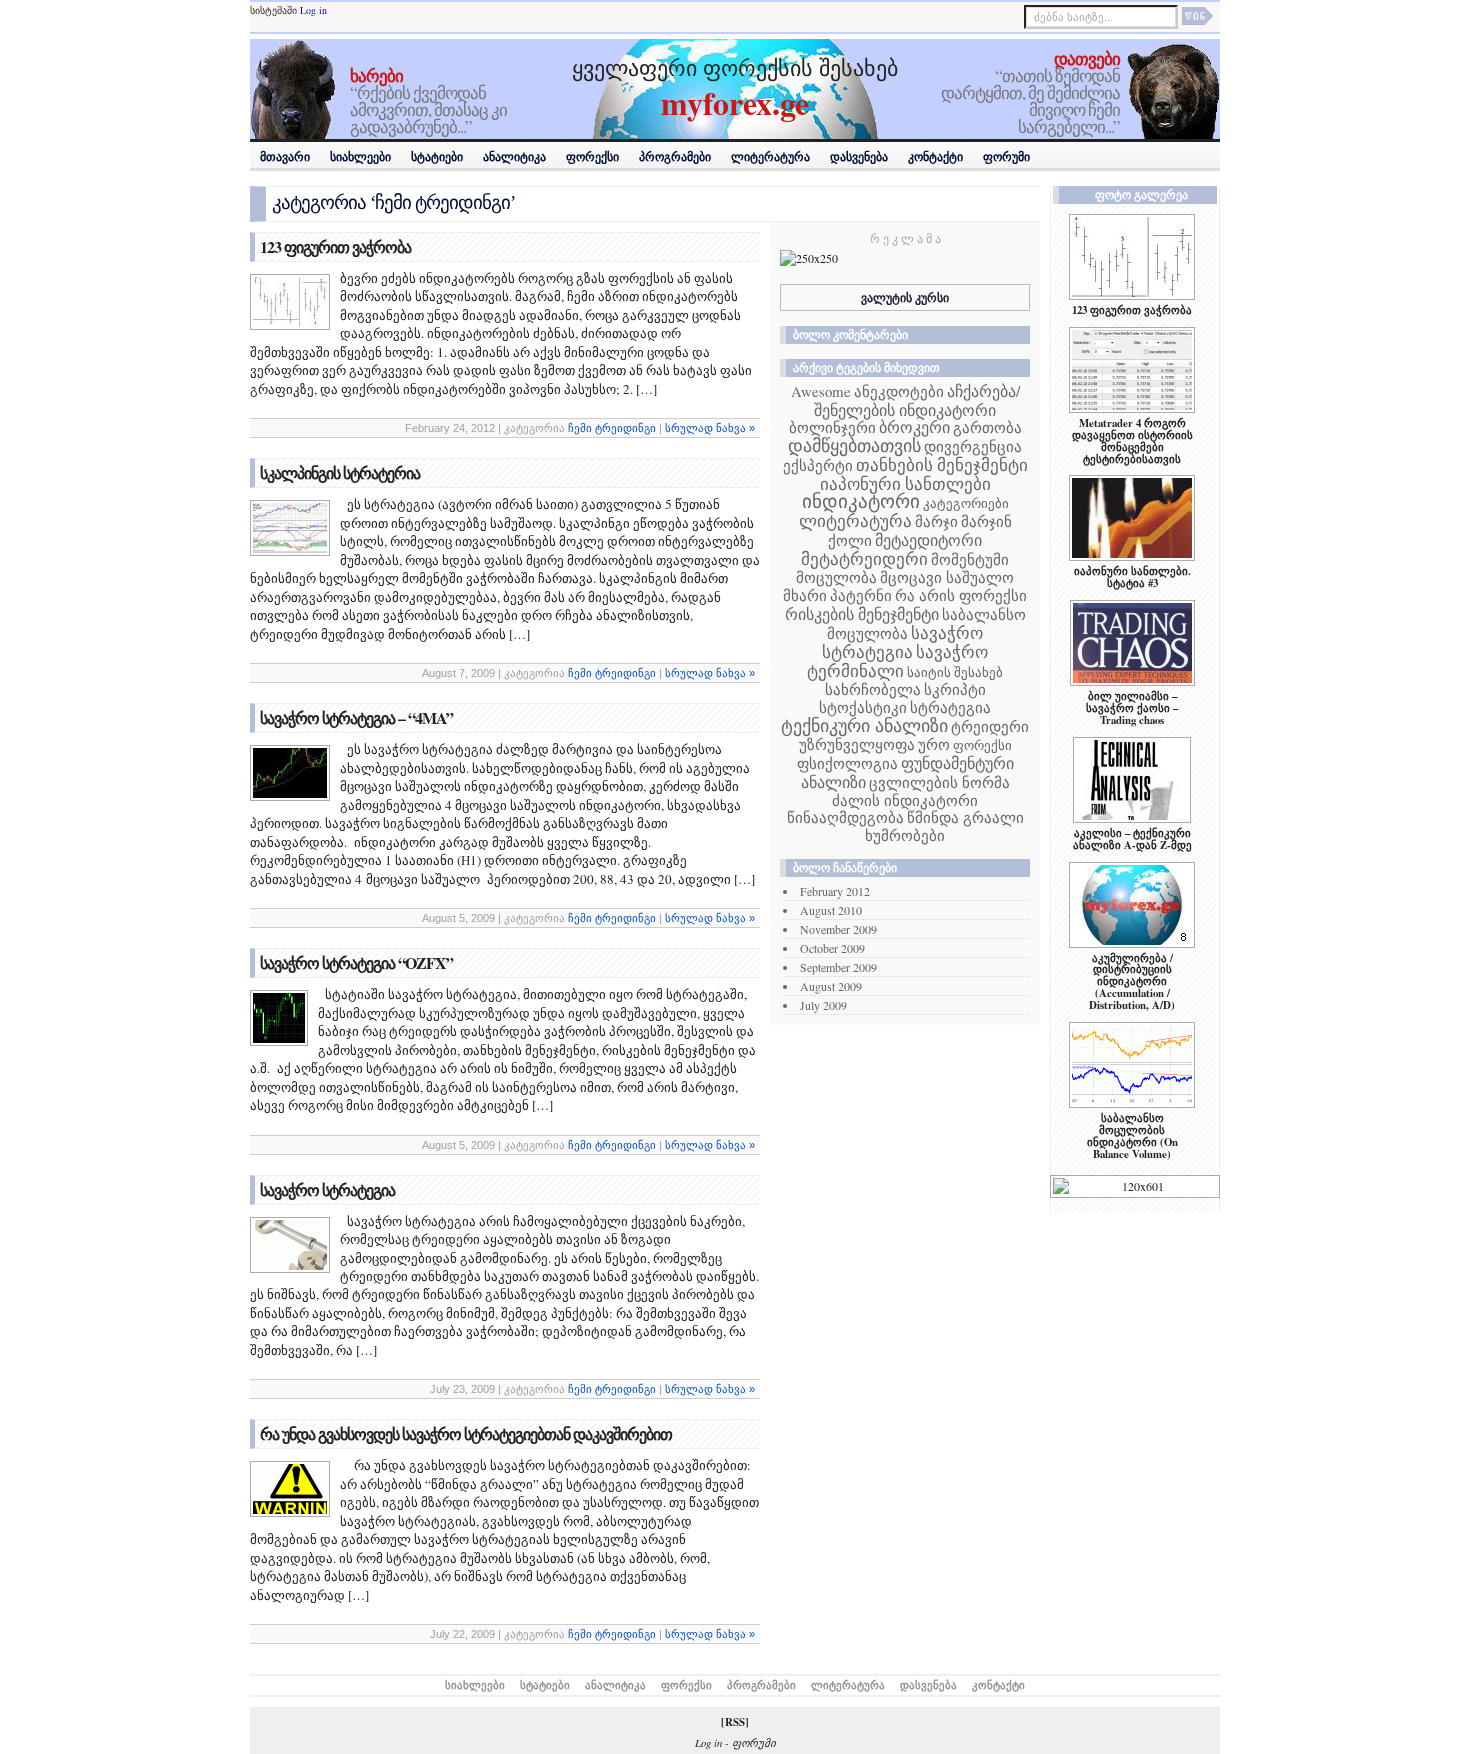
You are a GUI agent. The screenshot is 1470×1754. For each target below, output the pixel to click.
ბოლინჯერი (832, 427)
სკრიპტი (955, 689)
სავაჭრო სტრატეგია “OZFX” (356, 962)
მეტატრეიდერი (864, 558)
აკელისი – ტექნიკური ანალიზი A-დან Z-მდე (1132, 839)
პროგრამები (675, 157)
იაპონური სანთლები (905, 483)
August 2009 (831, 986)
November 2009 (838, 929)
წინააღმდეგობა (845, 817)
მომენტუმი (970, 559)
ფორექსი (592, 157)
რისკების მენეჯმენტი (862, 613)
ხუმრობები (905, 835)
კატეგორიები (966, 503)
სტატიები (437, 157)
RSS (735, 1722)
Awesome (821, 391)
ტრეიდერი (990, 726)
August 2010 (831, 910)
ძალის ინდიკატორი (905, 800)
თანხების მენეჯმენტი (942, 464)
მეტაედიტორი (928, 539)
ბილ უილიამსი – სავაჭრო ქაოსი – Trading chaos (1132, 708)
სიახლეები (360, 157)
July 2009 (823, 1005)
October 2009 (832, 948)
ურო (934, 744)
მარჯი (936, 521)
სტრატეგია (950, 707)
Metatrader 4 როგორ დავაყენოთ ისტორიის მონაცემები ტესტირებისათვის (1132, 441)
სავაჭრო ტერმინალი (897, 661)
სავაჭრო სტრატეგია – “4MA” (356, 717)
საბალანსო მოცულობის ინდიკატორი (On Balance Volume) (1132, 1136)
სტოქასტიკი (863, 707)
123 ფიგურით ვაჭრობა (335, 246)
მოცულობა (836, 577)
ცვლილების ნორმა (939, 782)
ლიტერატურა (770, 157)
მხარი (805, 595)
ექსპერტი (818, 465)
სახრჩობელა (873, 689)
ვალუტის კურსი (905, 297)
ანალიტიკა (514, 157)
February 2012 (835, 891)
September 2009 (838, 967)
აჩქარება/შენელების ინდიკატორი (917, 400)
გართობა (987, 427)
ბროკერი (914, 426)
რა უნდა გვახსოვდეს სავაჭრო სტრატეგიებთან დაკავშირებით (466, 1433)
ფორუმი (1006, 157)
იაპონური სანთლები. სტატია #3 (1132, 577)
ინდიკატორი (861, 500)
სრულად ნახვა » (710, 428)
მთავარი (285, 157)
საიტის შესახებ (955, 672)
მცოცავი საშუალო (947, 577)
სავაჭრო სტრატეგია (327, 1189)
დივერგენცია (973, 446)
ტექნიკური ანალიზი (864, 725)
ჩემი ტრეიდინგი (612, 428)
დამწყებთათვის (854, 445)
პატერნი (861, 595)
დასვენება (859, 157)
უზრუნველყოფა (857, 744)
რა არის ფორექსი (961, 595)
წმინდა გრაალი (965, 817)
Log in (313, 10)
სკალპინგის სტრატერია (340, 472)
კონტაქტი (935, 157)
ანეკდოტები (899, 391)
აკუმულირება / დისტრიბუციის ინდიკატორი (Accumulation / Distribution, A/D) (1132, 982)
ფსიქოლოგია (847, 763)
